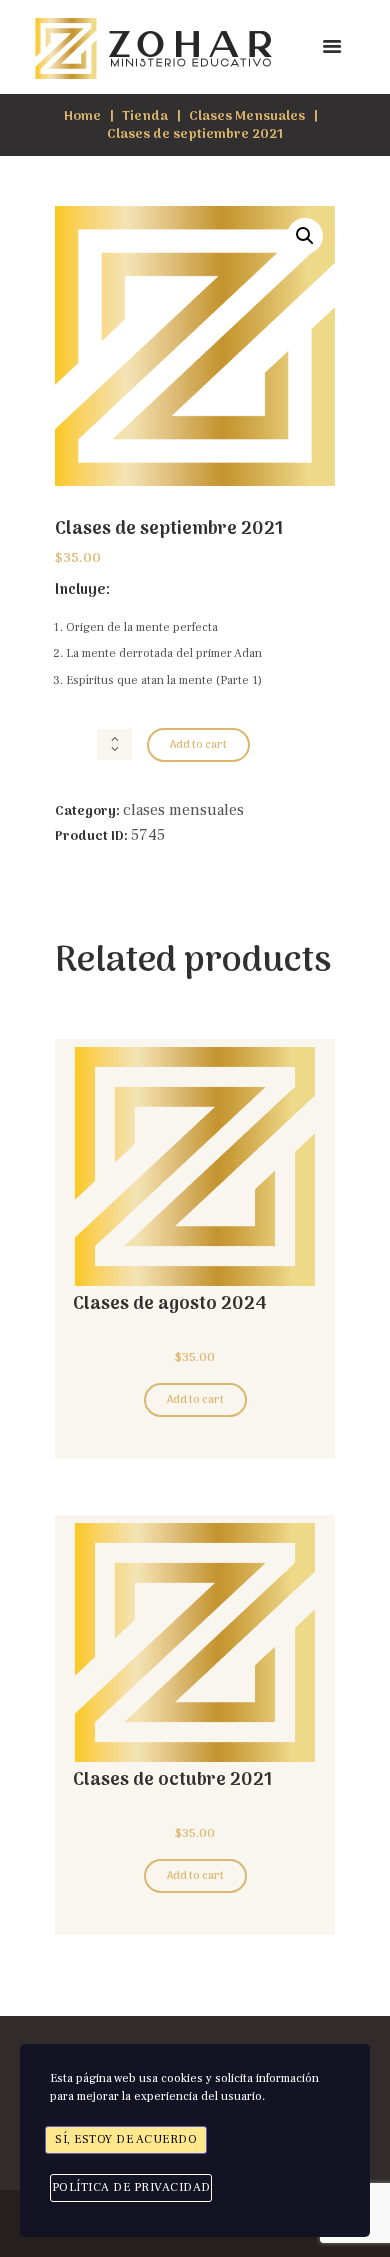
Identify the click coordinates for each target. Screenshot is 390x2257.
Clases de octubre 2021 (172, 1780)
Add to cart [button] (195, 1400)
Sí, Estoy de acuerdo (126, 2139)
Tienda (145, 117)
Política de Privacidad (131, 2187)
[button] (305, 236)
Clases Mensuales (247, 117)
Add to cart (198, 745)
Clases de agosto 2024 (170, 1304)
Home (82, 117)
